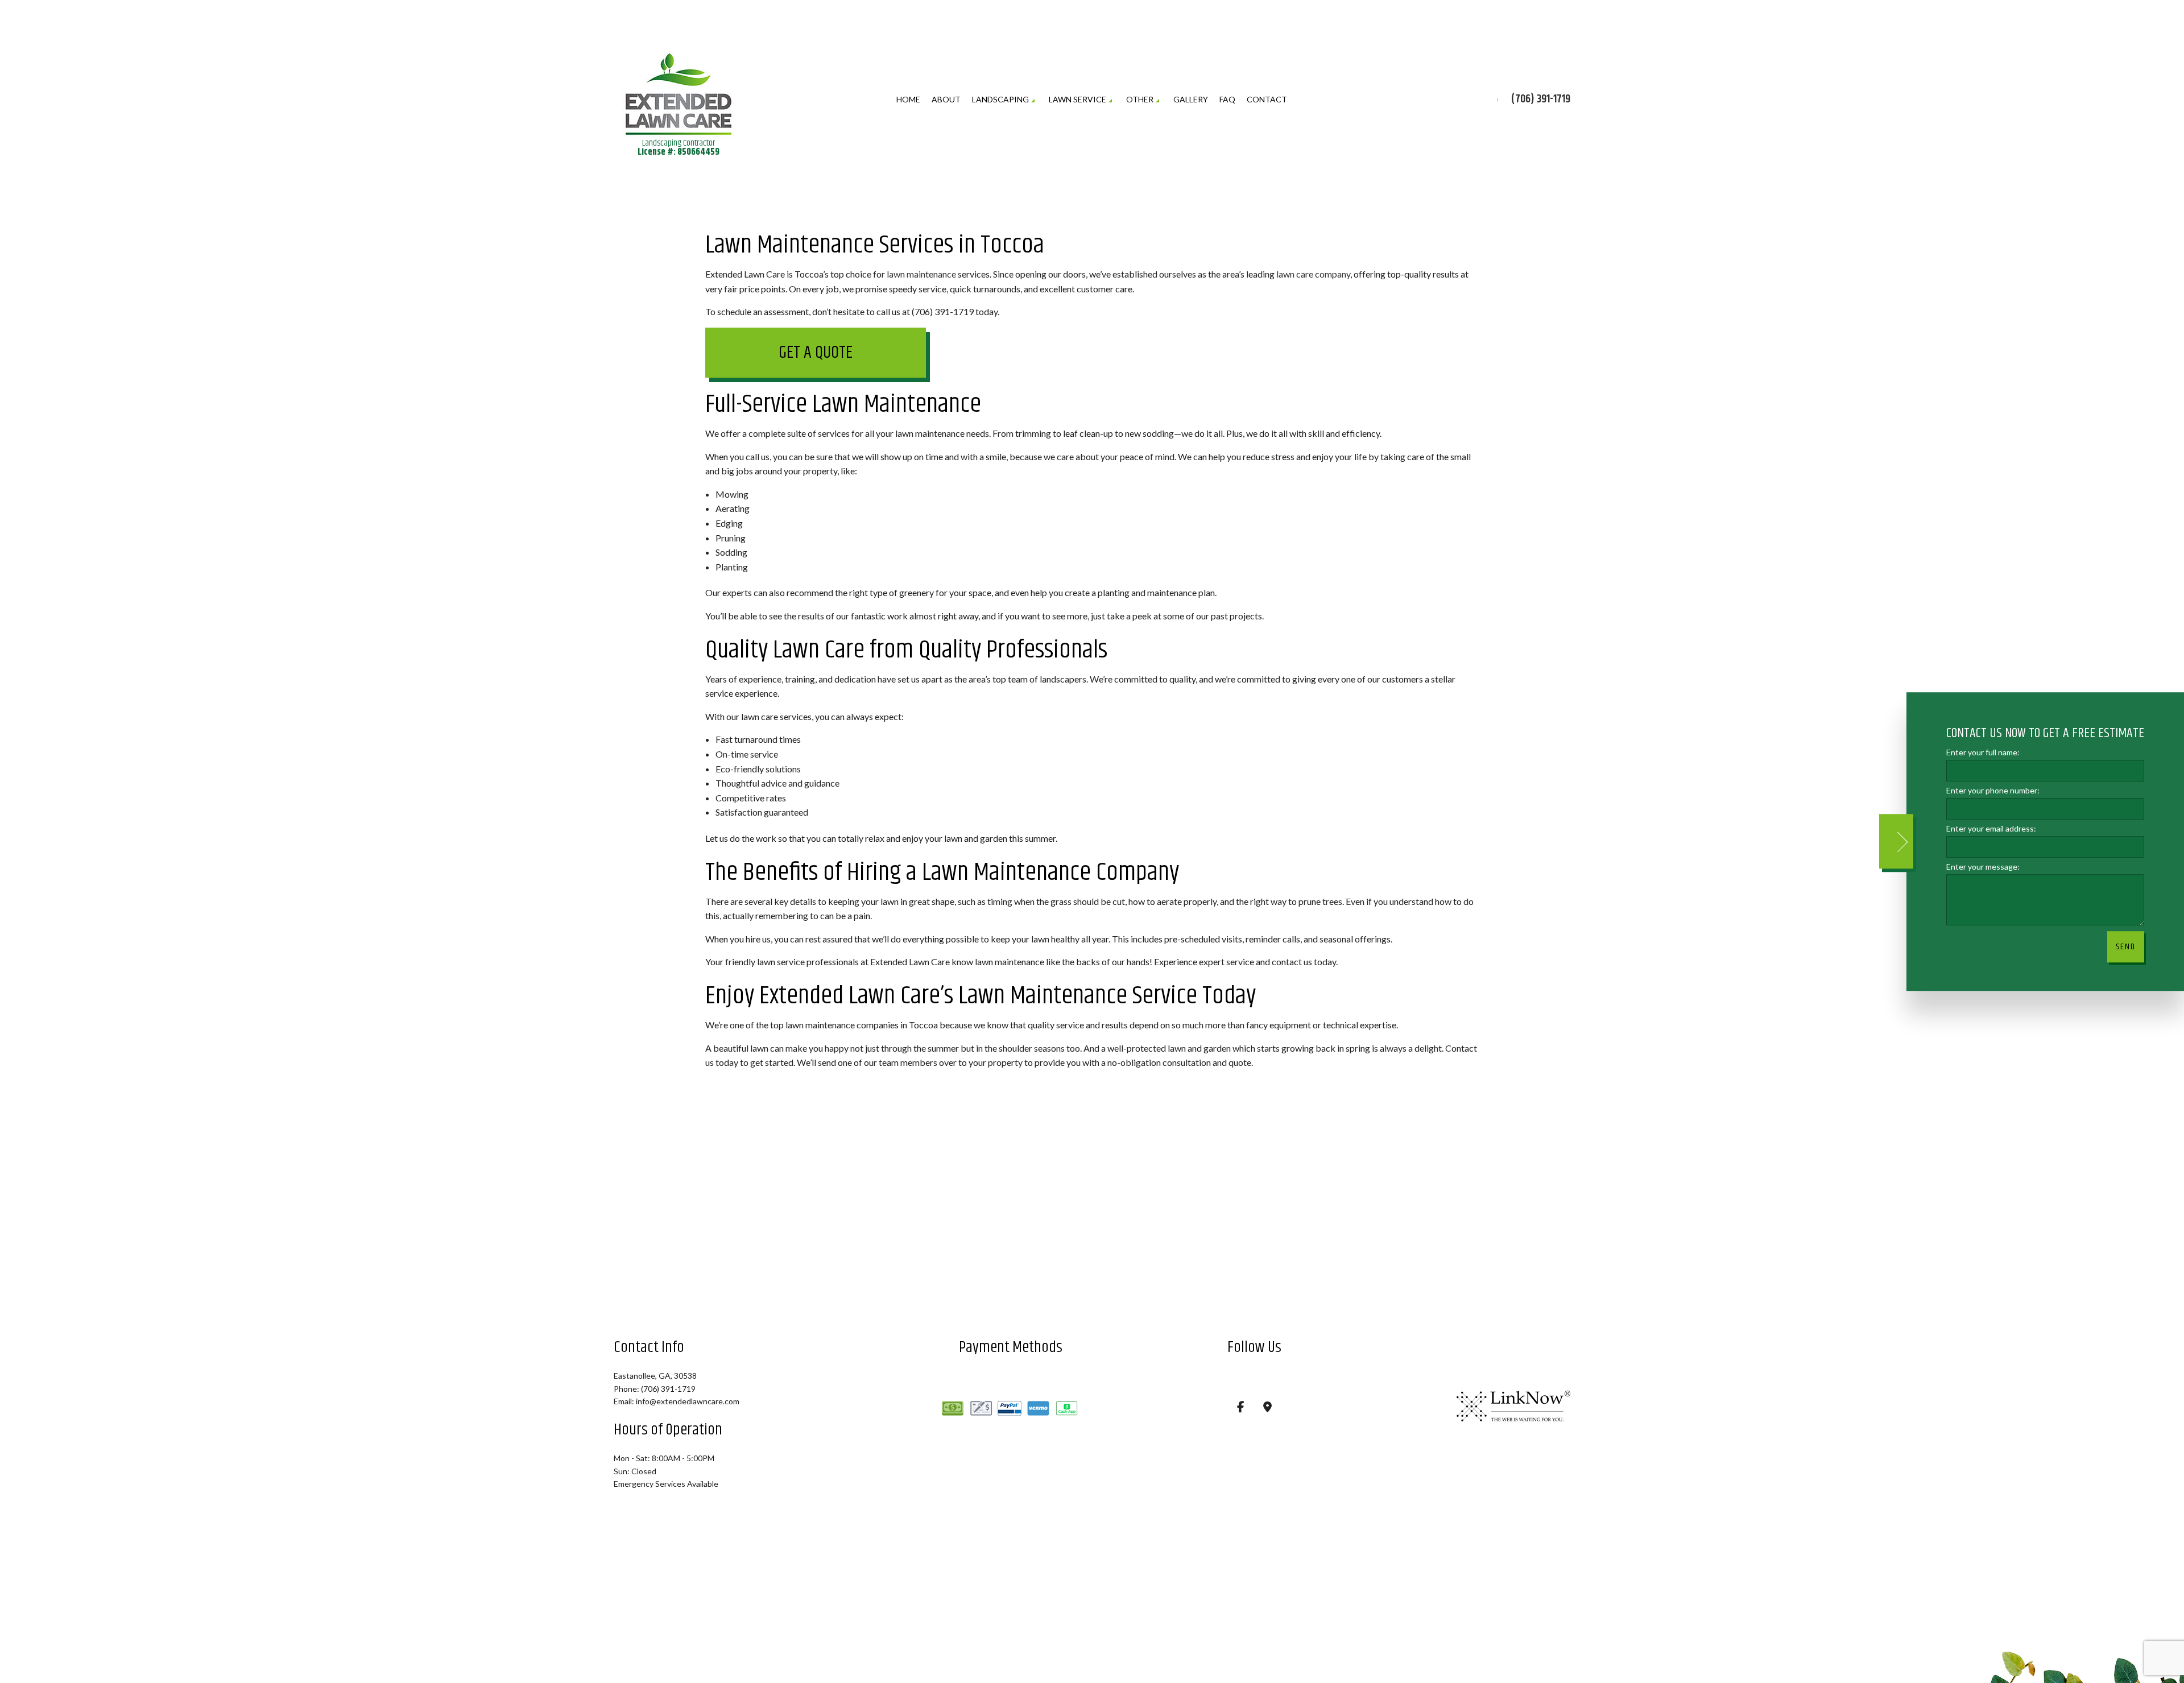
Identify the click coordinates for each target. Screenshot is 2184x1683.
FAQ (1227, 99)
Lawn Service (1077, 99)
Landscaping (1000, 99)
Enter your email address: (1991, 828)
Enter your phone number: (1993, 790)
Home (908, 99)
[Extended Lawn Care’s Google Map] (1267, 1408)
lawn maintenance (921, 274)
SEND (2126, 947)
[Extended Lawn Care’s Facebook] (1241, 1408)
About (946, 99)
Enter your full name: (1983, 752)
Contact (1267, 99)
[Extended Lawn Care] (679, 90)
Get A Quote (816, 353)
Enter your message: (1983, 867)
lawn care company (1313, 274)
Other (1140, 99)
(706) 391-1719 (1541, 100)
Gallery (1191, 99)
